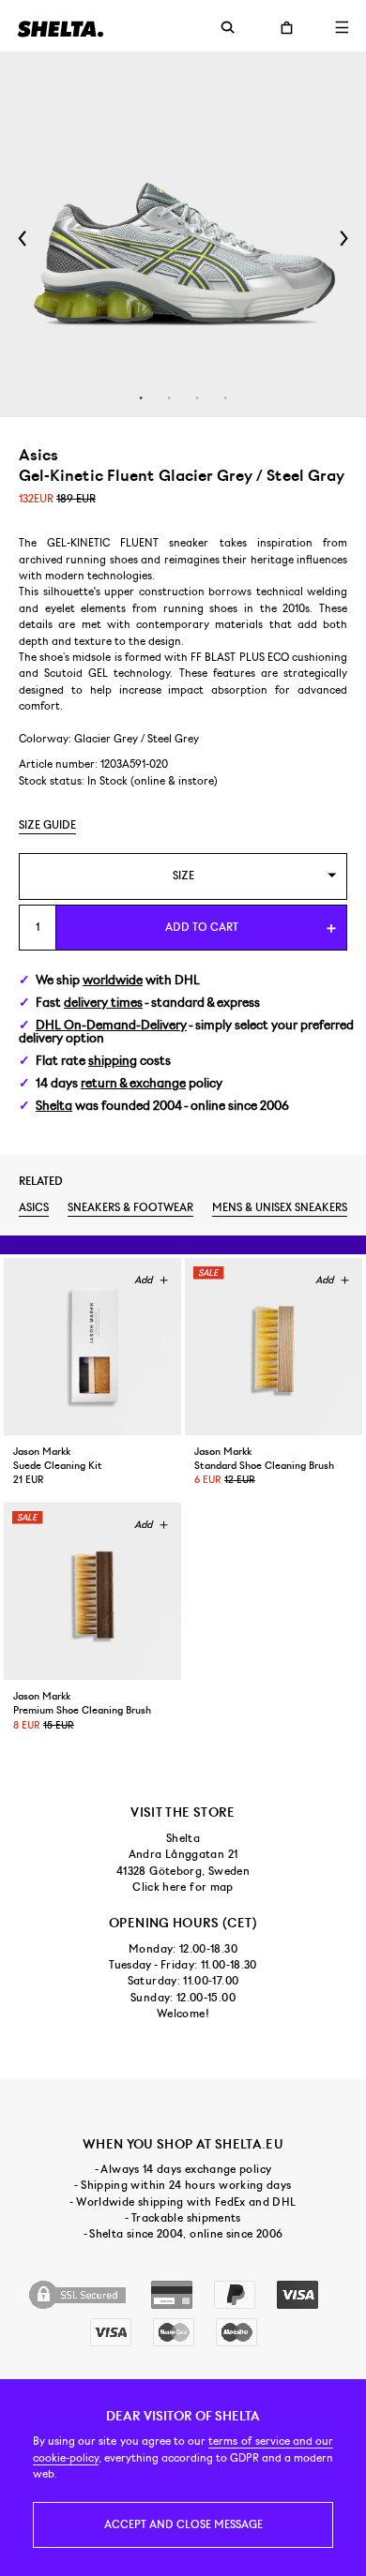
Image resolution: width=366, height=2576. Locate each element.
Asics (34, 1207)
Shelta (54, 1106)
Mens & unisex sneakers (280, 1207)
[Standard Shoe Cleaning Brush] (274, 1347)
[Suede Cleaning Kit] (92, 1347)
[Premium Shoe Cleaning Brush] (92, 1591)
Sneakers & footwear (130, 1207)
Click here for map (183, 1887)
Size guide (47, 825)
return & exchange (133, 1083)
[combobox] (183, 876)
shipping (113, 1061)
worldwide (113, 980)
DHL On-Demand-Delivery (111, 1025)
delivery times (103, 1003)
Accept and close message (183, 2524)
